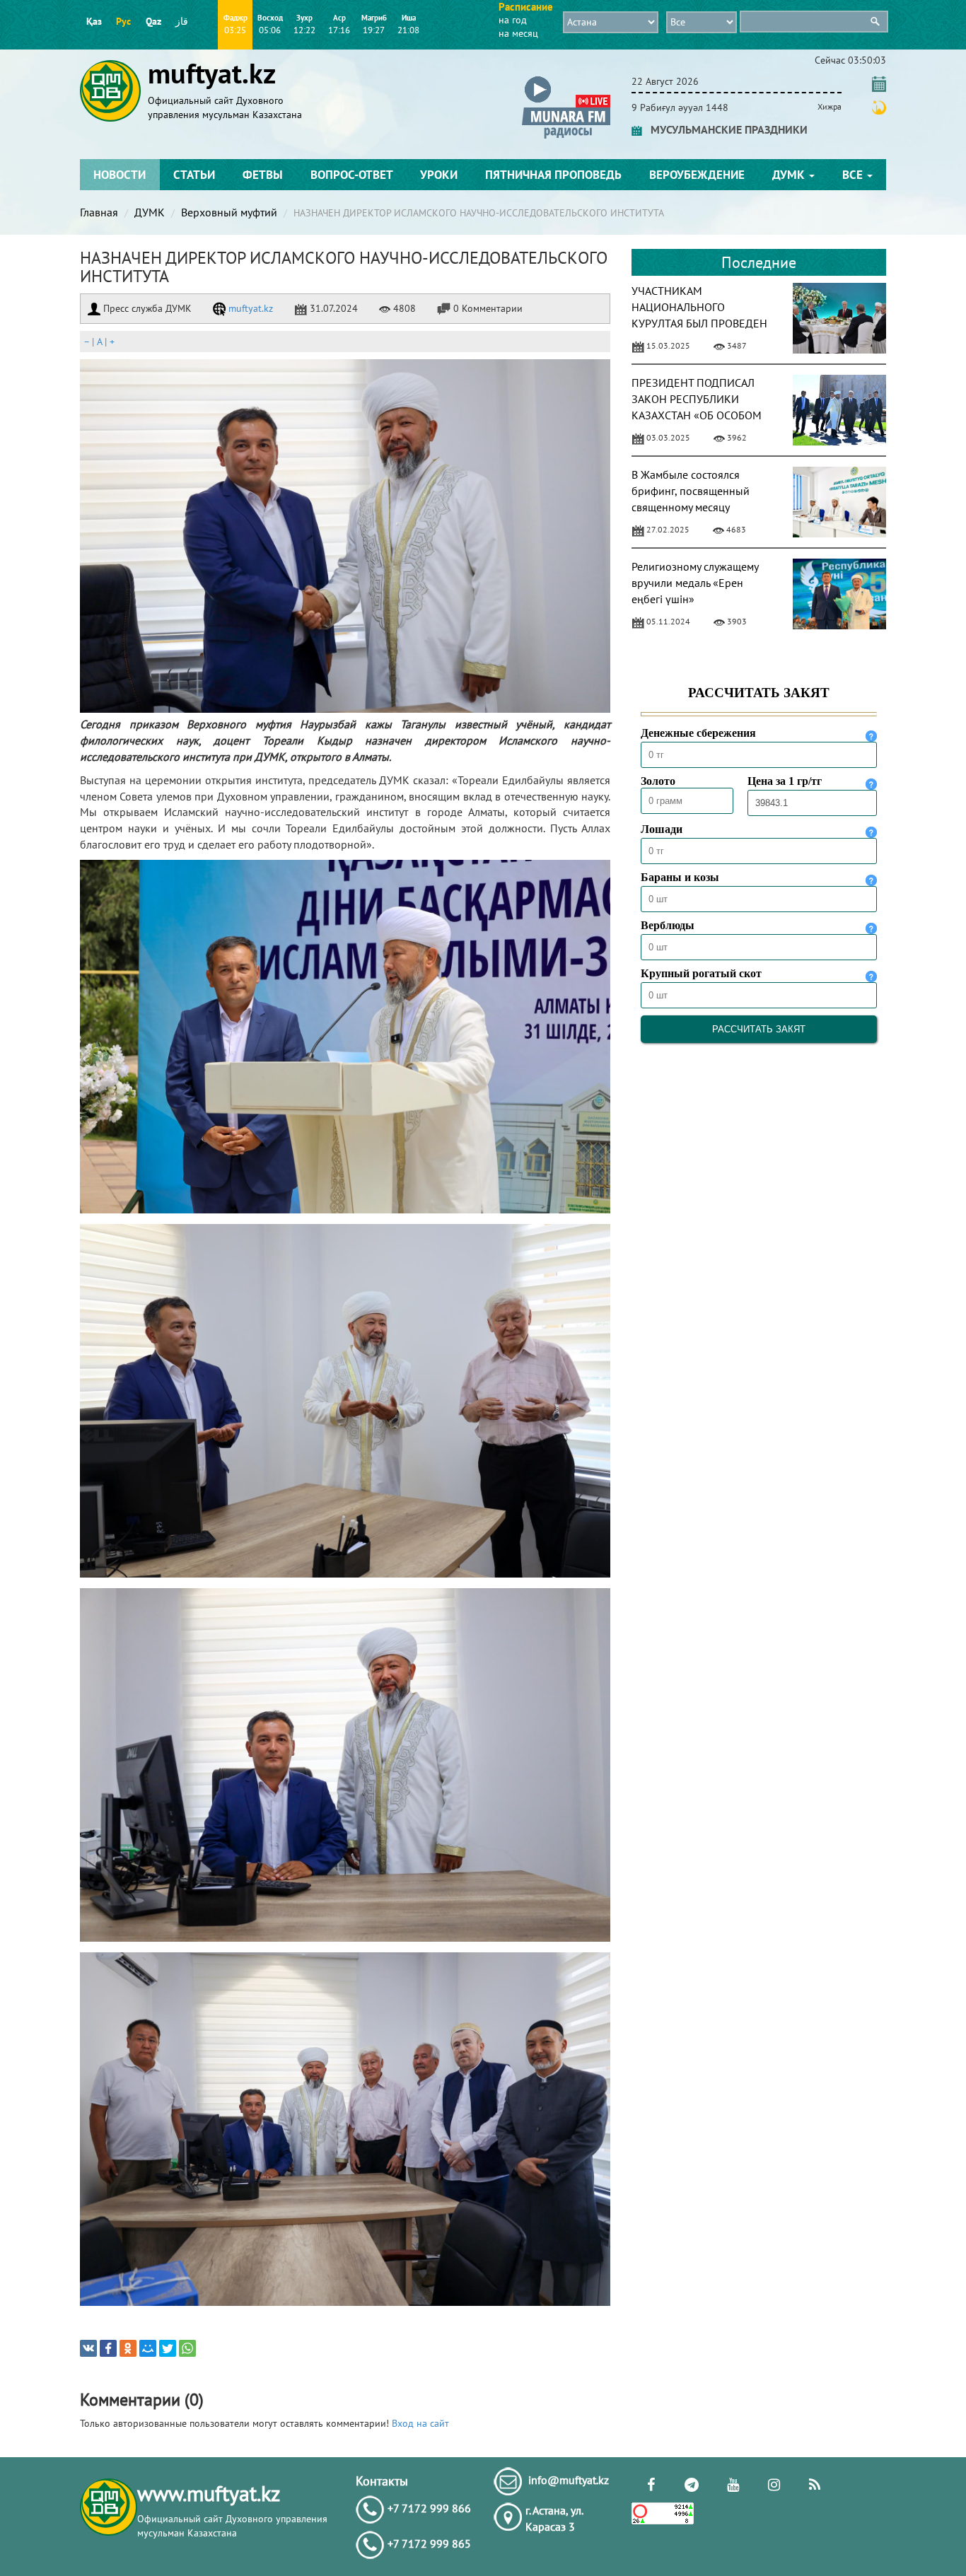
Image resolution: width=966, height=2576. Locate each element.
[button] (566, 79)
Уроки (439, 175)
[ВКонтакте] (88, 2348)
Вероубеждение (697, 175)
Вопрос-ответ (352, 175)
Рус (123, 21)
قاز (182, 21)
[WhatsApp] (187, 2348)
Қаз (94, 21)
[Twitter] (168, 2348)
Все (854, 175)
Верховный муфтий (229, 212)
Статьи (194, 175)
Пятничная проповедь (553, 175)
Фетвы (263, 175)
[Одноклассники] (128, 2348)
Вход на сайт (420, 2423)
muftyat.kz (249, 308)
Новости (120, 175)
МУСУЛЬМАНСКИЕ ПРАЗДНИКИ (725, 129)
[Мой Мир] (148, 2348)
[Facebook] (108, 2348)
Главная (99, 212)
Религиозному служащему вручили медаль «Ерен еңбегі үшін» (695, 583)
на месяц (518, 33)
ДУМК (790, 175)
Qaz (153, 21)
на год (513, 20)
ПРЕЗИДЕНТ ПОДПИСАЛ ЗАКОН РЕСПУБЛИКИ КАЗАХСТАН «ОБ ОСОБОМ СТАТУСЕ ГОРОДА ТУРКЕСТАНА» (697, 415)
